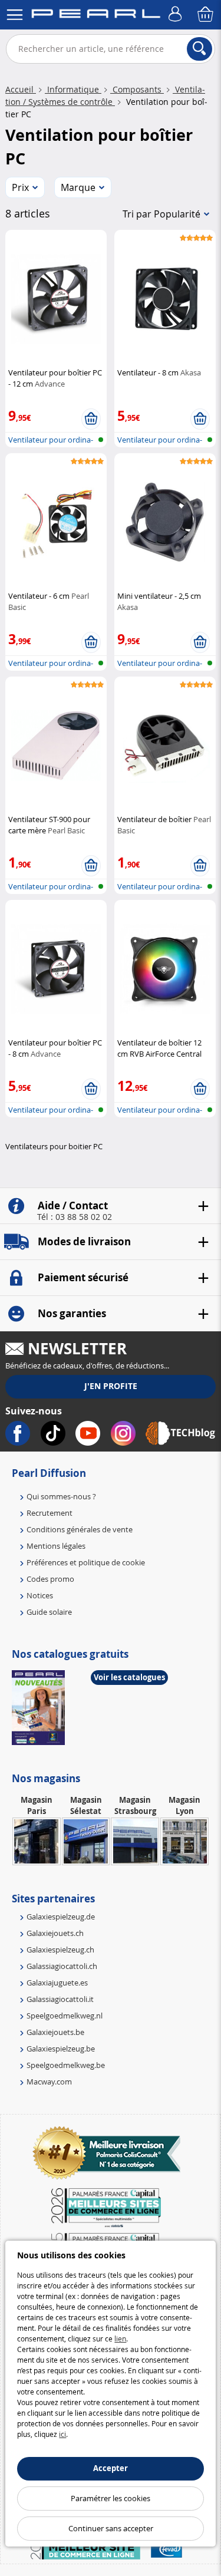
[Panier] (206, 15)
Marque (78, 187)
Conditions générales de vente (80, 1529)
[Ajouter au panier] (91, 419)
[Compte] (177, 15)
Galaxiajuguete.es (57, 1983)
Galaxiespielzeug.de (61, 1917)
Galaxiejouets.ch (55, 1933)
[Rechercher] (199, 49)
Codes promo (50, 1579)
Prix (20, 187)
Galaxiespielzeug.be (61, 2049)
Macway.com (49, 2082)
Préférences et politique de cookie (86, 1562)
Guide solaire (49, 1612)
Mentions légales (56, 1546)
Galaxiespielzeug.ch (60, 1950)
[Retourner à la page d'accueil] (96, 16)
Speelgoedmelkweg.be (66, 2065)
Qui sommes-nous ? (61, 1496)
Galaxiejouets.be (55, 2032)
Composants (137, 89)
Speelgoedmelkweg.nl (65, 2016)
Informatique (73, 89)
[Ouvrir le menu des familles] (15, 15)
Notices (40, 1595)
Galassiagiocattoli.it (60, 1999)
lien (120, 2338)
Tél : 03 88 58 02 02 (75, 1217)
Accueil (21, 89)
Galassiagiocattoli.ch (62, 1966)
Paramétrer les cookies (111, 2498)
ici (62, 2434)
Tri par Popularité (161, 214)
